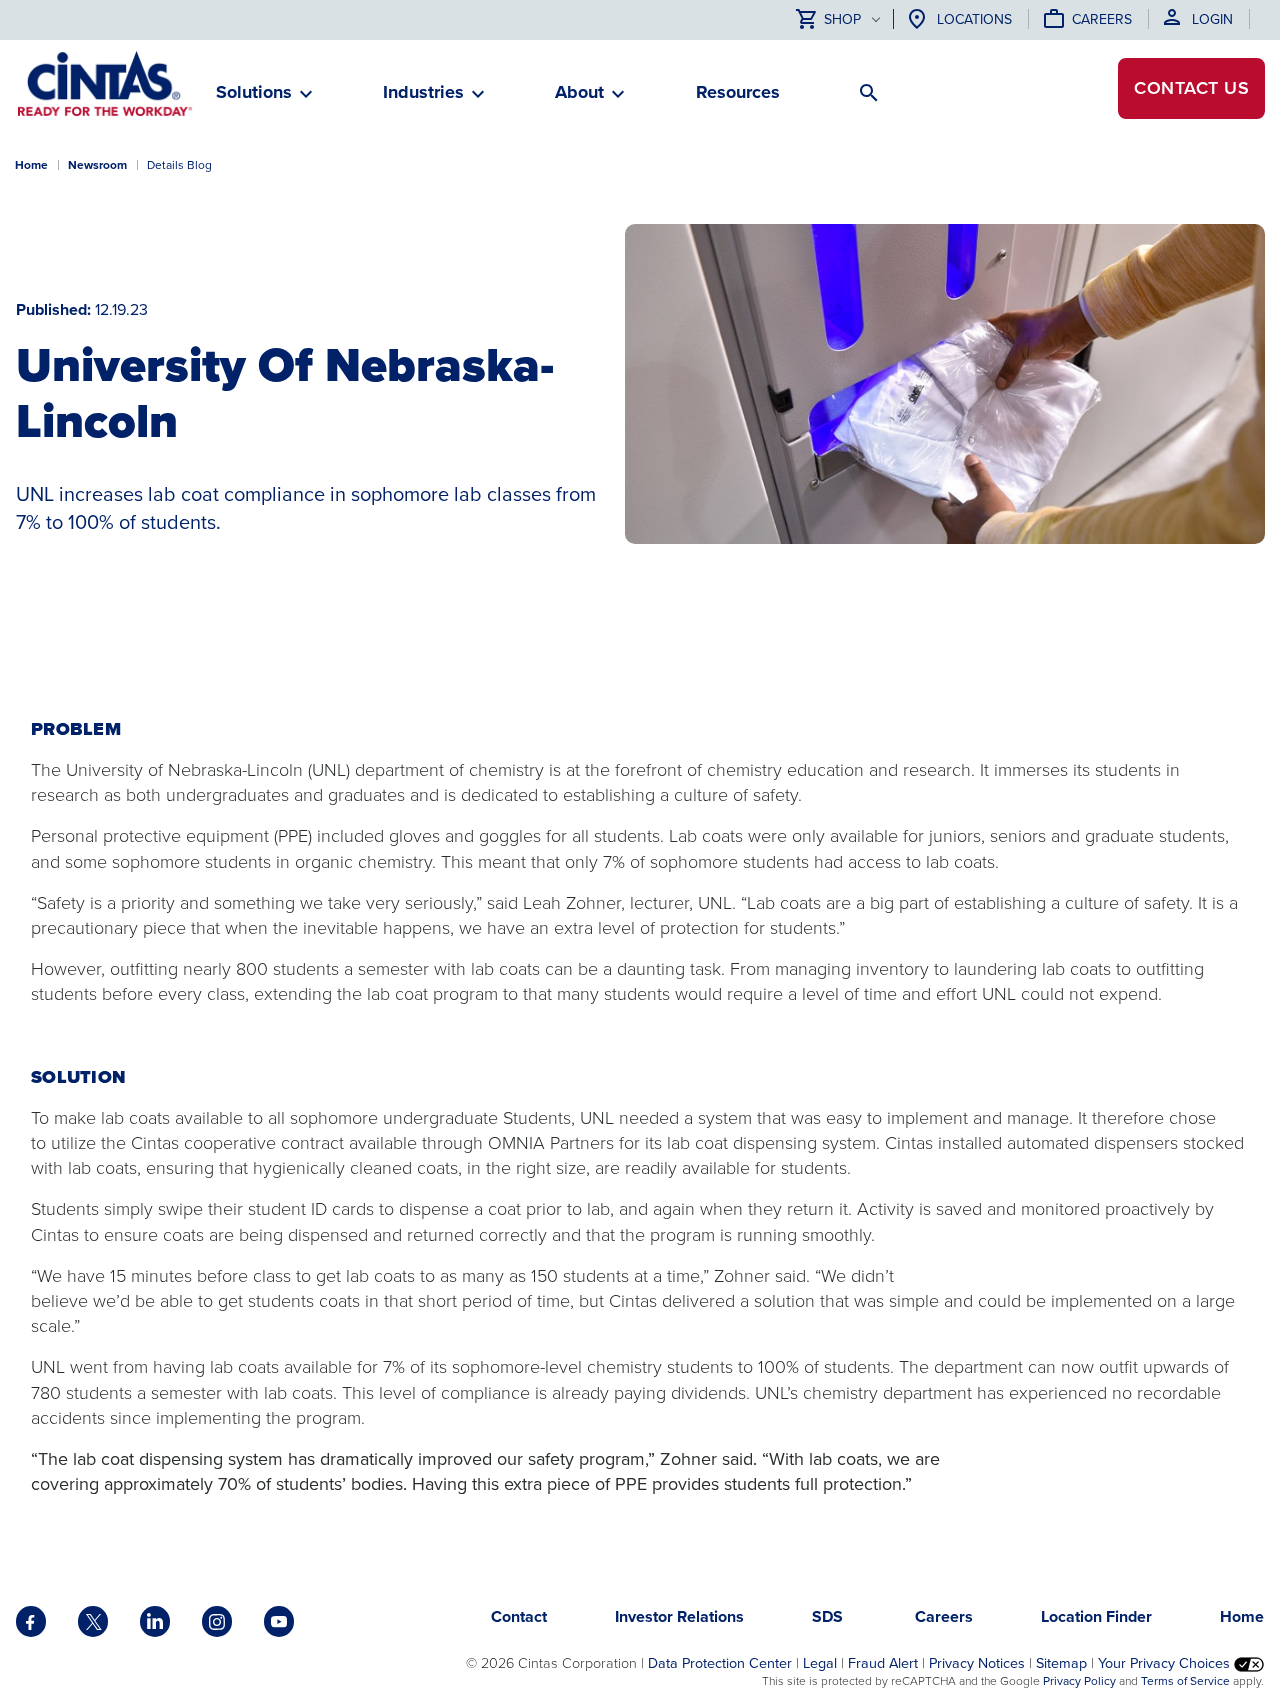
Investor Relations (679, 1616)
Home (31, 165)
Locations (974, 19)
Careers (1102, 19)
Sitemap (1061, 1663)
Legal (820, 1663)
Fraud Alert (883, 1663)
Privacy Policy (1079, 1681)
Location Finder (1096, 1616)
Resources (738, 92)
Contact (1191, 88)
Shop (842, 20)
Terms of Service (1185, 1681)
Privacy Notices (977, 1663)
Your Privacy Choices (1166, 1663)
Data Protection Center (720, 1663)
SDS (829, 1616)
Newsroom (97, 165)
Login (1212, 19)
